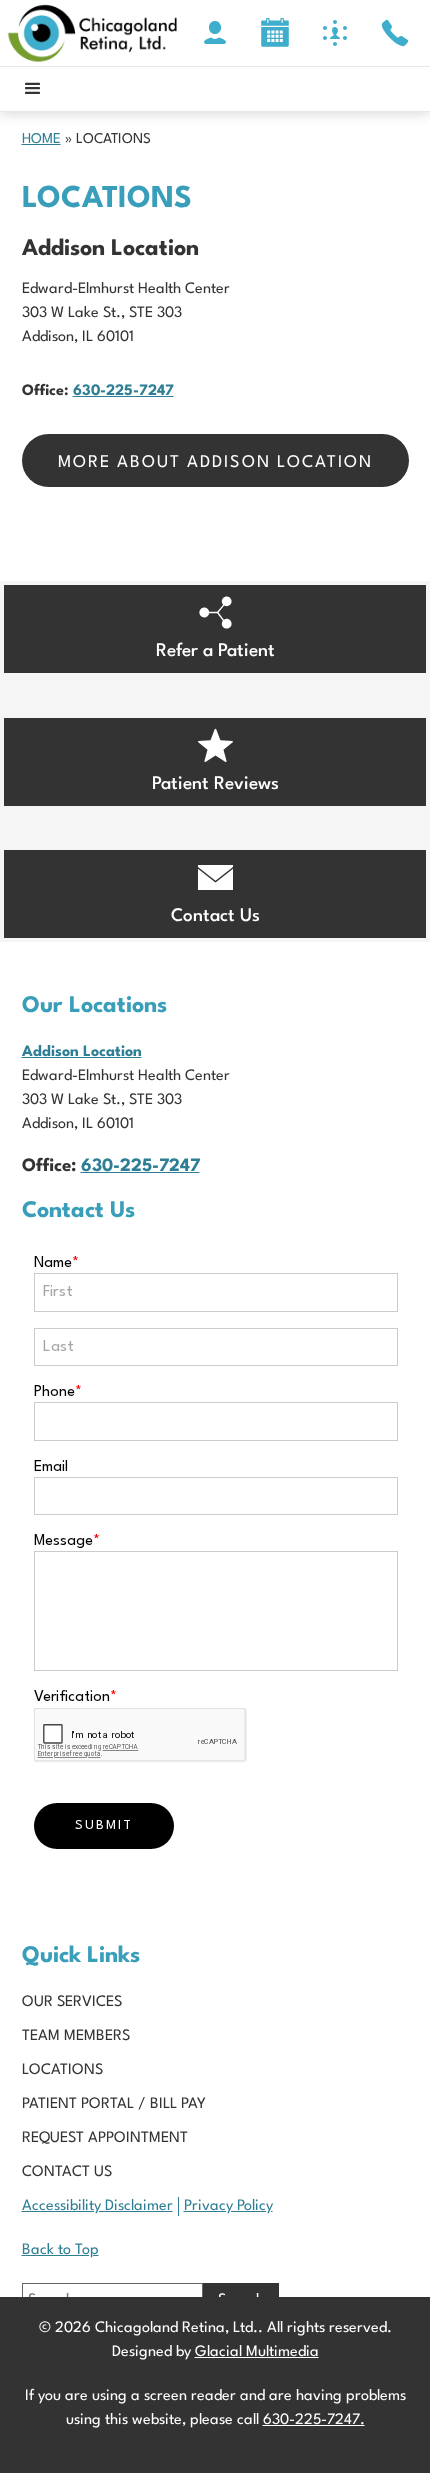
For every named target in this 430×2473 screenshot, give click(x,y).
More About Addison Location (215, 462)
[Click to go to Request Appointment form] (275, 33)
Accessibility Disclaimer (97, 2206)
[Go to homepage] (92, 33)
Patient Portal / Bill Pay (114, 2104)
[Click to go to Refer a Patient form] (335, 33)
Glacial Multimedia (257, 2352)
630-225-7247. (314, 2420)
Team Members (76, 2036)
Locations (62, 2070)
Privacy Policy (228, 2206)
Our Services (72, 2002)
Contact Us (67, 2172)
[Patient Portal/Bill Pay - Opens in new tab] (215, 33)
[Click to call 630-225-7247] (395, 33)
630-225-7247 (123, 391)
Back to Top (60, 2250)
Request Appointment (105, 2138)
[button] (33, 89)
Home (41, 139)
